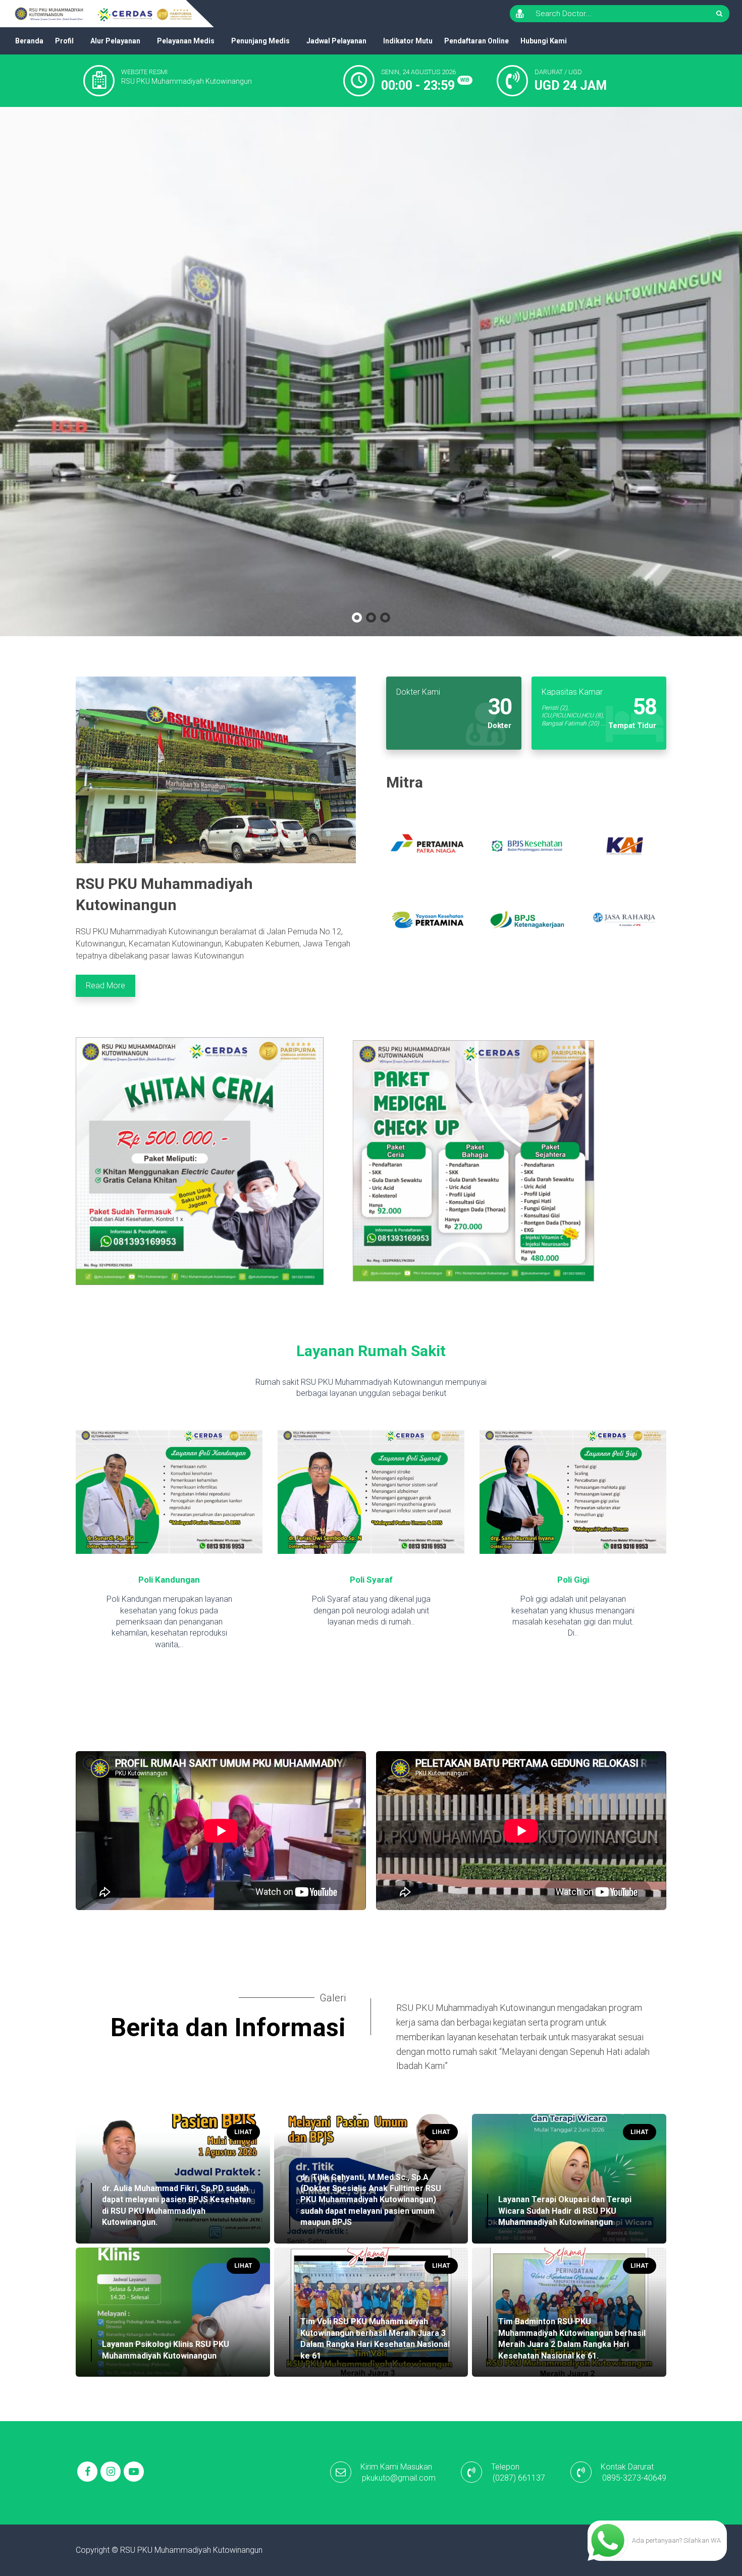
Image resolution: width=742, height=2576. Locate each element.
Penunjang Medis (260, 41)
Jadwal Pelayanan (336, 41)
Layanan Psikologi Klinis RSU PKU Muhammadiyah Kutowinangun (166, 2350)
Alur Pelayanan (115, 41)
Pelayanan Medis (186, 41)
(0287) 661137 (519, 2478)
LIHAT (243, 2132)
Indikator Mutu (408, 41)
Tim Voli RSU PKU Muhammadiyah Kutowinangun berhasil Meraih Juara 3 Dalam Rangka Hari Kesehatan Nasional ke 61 (375, 2338)
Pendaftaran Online (476, 41)
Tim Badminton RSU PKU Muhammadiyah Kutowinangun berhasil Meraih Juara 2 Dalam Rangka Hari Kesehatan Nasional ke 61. (572, 2338)
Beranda (29, 41)
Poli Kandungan (573, 1580)
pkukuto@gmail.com (399, 2478)
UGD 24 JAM (571, 86)
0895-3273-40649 (634, 2478)
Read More (105, 986)
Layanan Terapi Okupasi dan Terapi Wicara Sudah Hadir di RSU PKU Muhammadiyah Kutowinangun (565, 2211)
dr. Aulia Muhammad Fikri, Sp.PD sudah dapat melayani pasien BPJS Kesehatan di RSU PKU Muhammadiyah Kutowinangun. (176, 2205)
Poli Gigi (371, 1580)
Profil (64, 41)
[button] (357, 618)
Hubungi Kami (544, 41)
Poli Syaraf (169, 1580)
